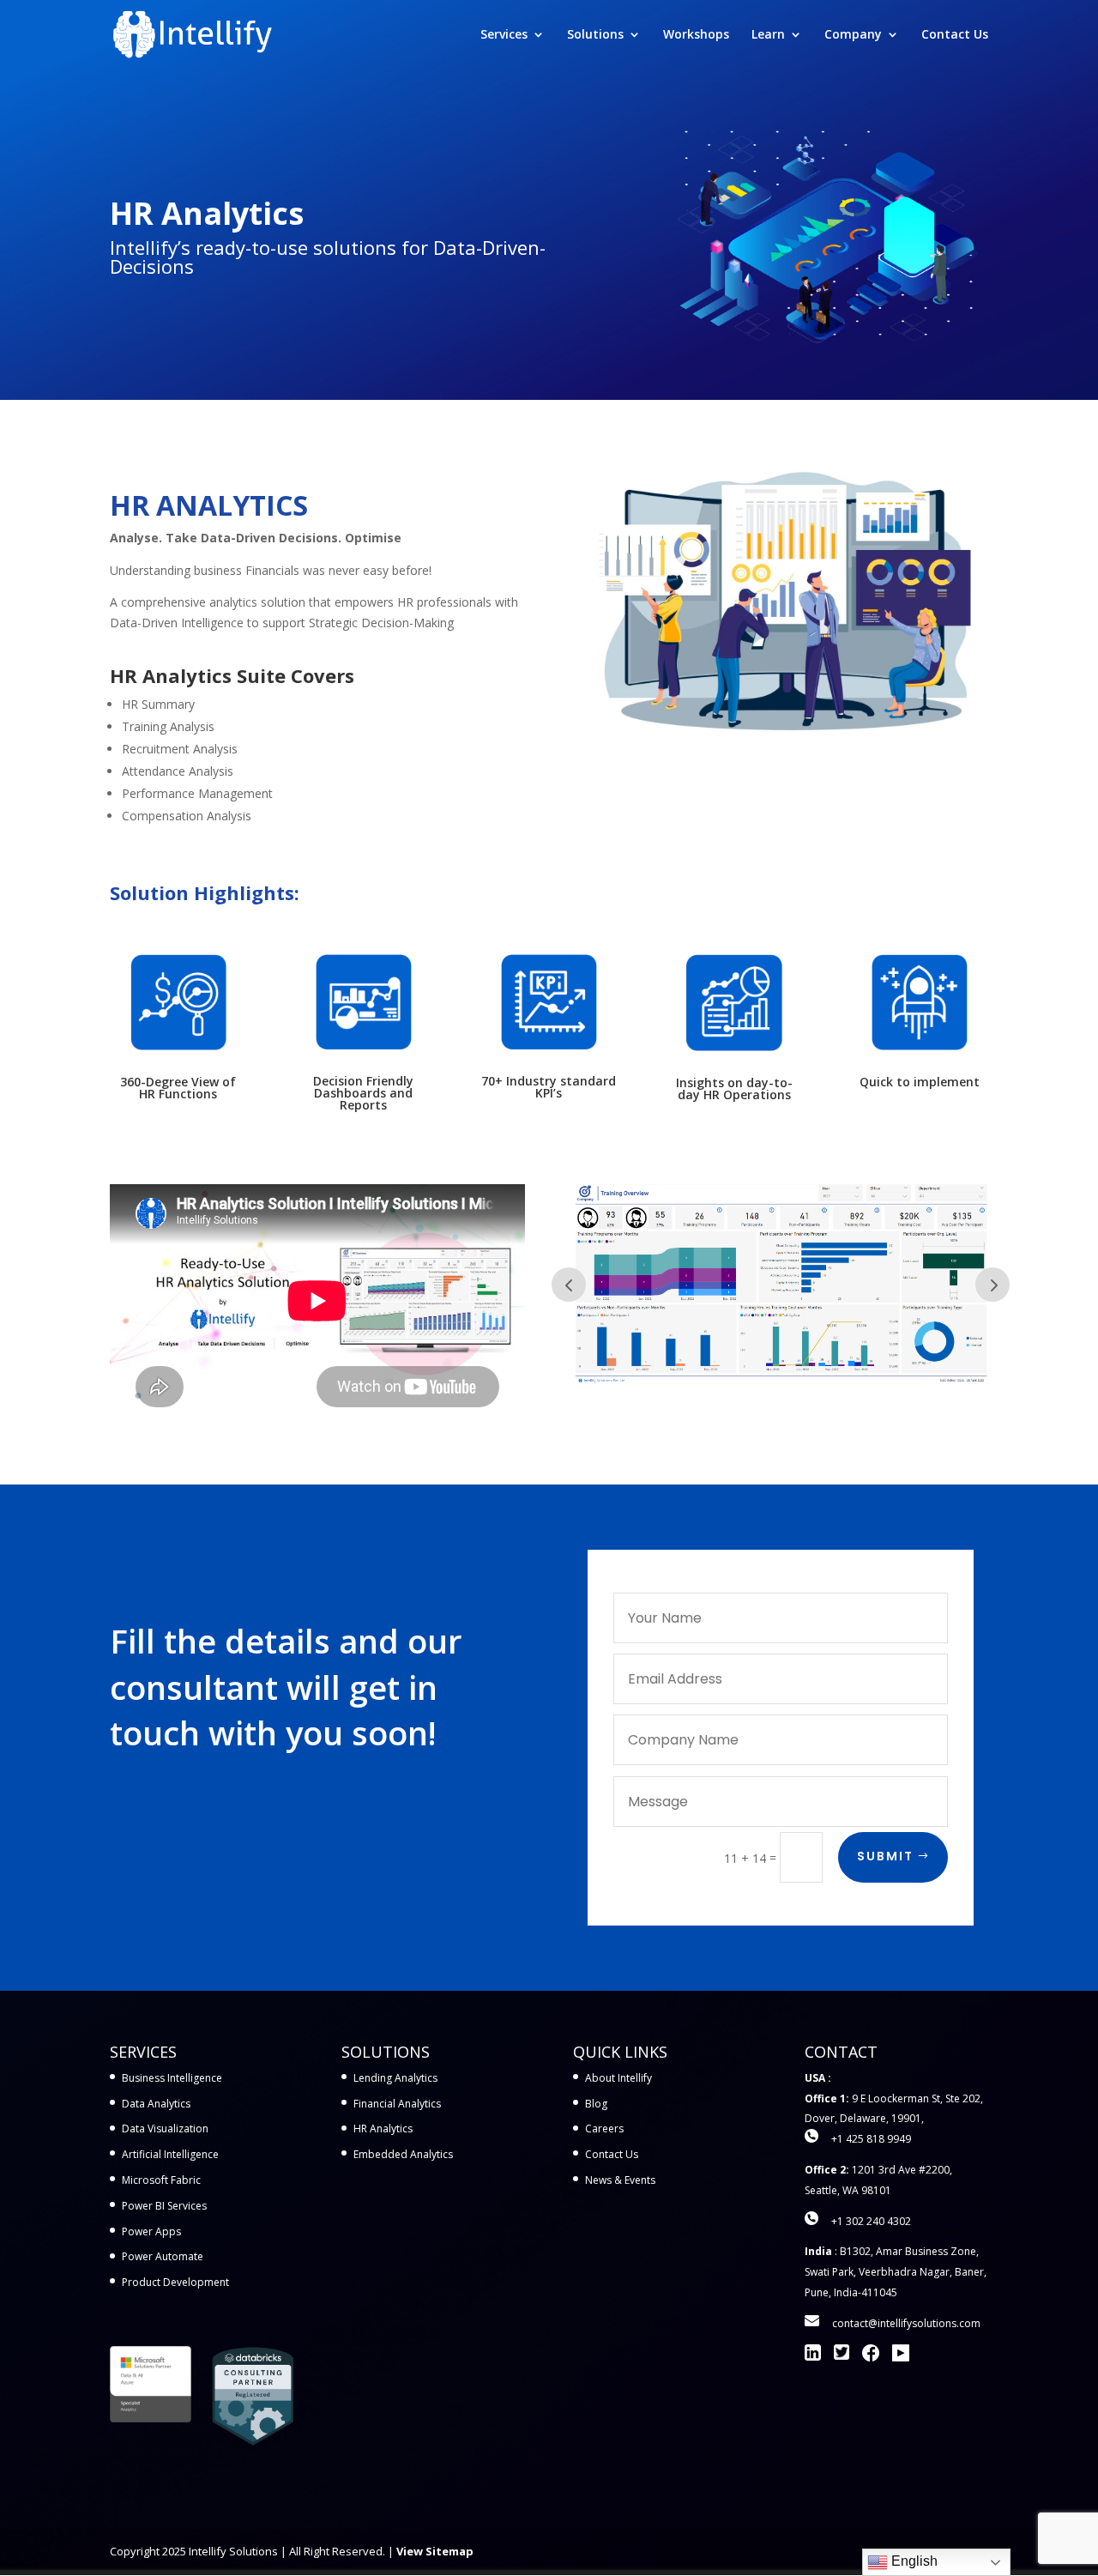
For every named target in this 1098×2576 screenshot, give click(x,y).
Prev (569, 1285)
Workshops (696, 35)
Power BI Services (164, 2206)
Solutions (595, 35)
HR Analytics (383, 2129)
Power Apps (151, 2231)
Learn (768, 35)
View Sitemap (435, 2551)
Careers (604, 2129)
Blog (596, 2104)
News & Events (620, 2180)
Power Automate (163, 2256)
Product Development (175, 2282)
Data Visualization (165, 2129)
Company (853, 35)
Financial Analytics (397, 2104)
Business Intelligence (172, 2078)
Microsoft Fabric (161, 2180)
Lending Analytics (395, 2078)
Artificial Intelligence (170, 2154)
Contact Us (955, 35)
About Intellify (618, 2078)
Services (504, 35)
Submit (885, 1856)
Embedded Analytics (403, 2154)
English (913, 2561)
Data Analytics (156, 2104)
